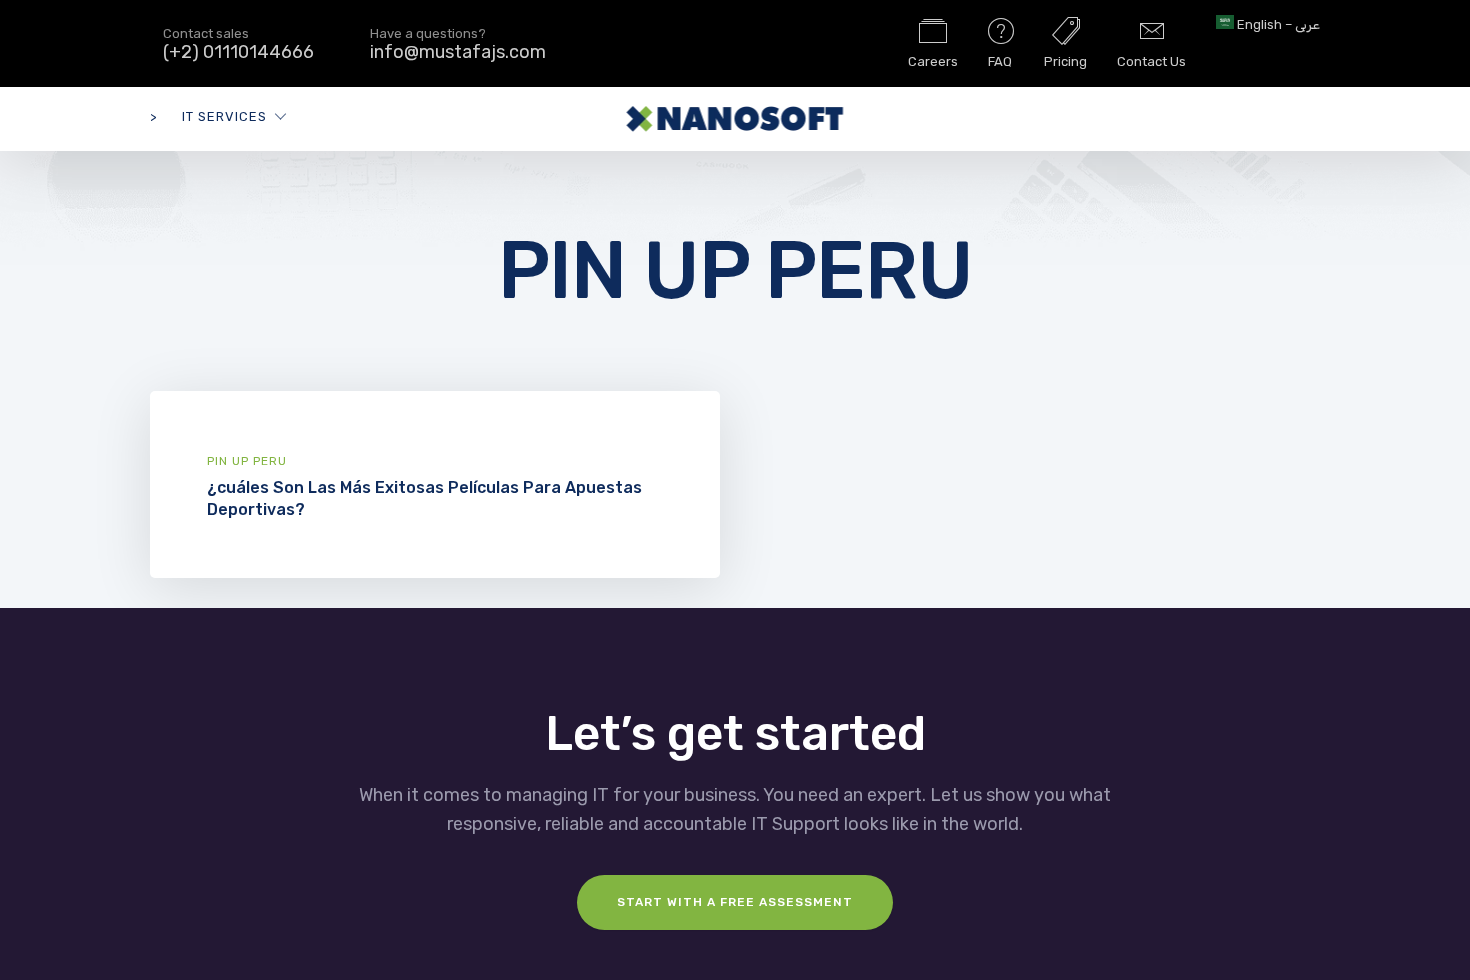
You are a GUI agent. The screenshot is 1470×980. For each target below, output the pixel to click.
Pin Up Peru (247, 461)
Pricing (1065, 61)
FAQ (1000, 61)
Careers (933, 61)
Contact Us (1151, 61)
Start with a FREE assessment (735, 902)
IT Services (224, 116)
